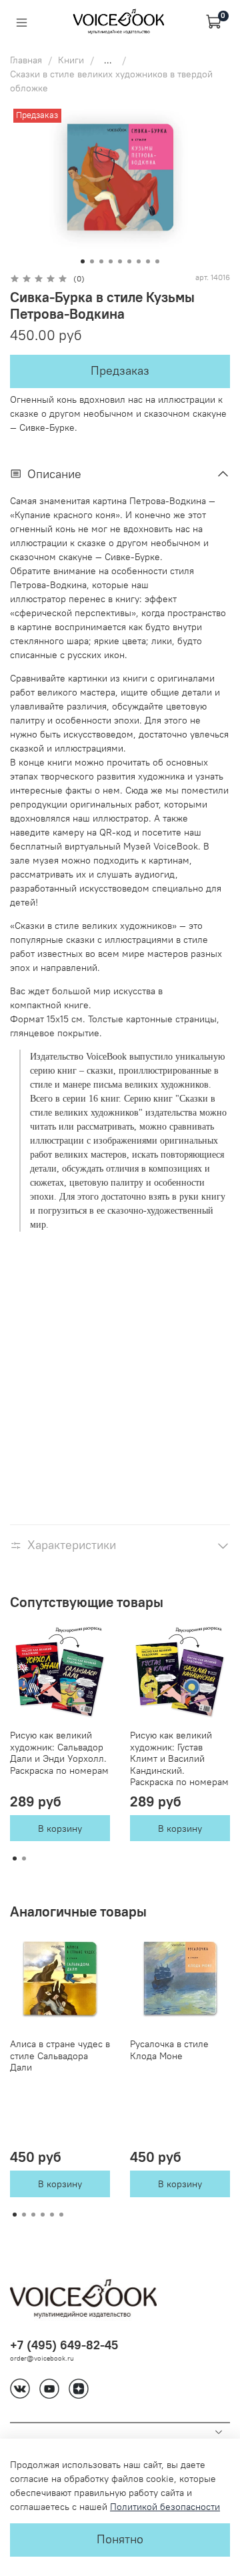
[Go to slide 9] (157, 261)
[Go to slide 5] (120, 261)
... (108, 60)
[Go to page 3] (33, 2215)
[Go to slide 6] (129, 261)
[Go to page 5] (52, 2215)
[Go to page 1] (15, 1858)
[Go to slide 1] (83, 261)
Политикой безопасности (165, 2507)
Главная (26, 60)
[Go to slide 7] (139, 261)
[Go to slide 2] (92, 261)
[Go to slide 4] (111, 261)
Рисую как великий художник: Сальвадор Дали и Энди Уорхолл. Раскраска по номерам (59, 1753)
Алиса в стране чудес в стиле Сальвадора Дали (60, 2056)
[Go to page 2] (24, 1858)
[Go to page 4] (43, 2215)
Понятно (120, 2539)
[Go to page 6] (61, 2215)
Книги (71, 60)
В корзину (60, 1828)
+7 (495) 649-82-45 (64, 2345)
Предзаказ (120, 371)
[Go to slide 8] (148, 261)
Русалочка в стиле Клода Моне (169, 2050)
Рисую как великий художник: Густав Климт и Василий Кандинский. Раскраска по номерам (179, 1758)
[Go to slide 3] (101, 261)
